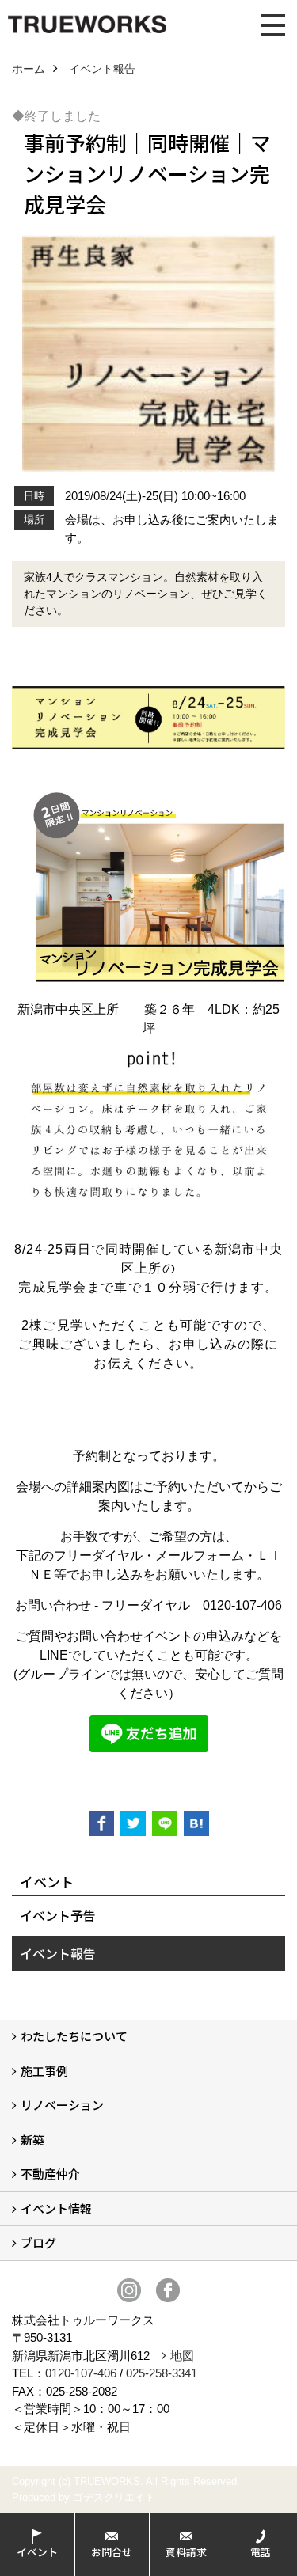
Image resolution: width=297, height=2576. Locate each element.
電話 (261, 2552)
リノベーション (62, 2105)
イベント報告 (58, 1953)
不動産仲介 (50, 2174)
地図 (182, 2356)
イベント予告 (58, 1915)
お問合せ (112, 2552)
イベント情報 (56, 2208)
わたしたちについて (74, 2036)
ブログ (38, 2242)
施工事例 (44, 2071)
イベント (37, 2552)
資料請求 (186, 2552)
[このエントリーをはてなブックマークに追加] (196, 1823)
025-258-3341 (162, 2373)
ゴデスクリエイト (114, 2497)
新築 (32, 2140)
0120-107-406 (81, 2373)
